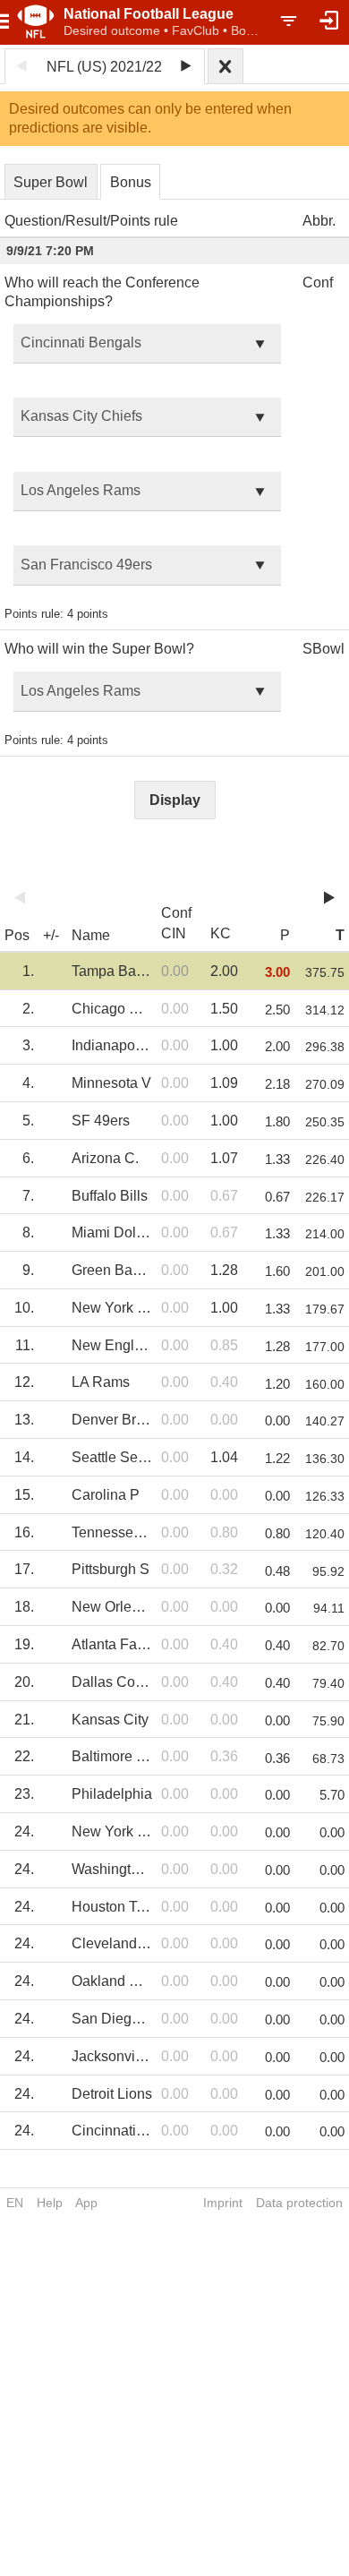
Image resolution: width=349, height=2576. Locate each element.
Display (175, 800)
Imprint (223, 2203)
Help (50, 2203)
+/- (51, 935)
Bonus (131, 182)
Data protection (299, 2203)
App (86, 2203)
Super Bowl (51, 182)
